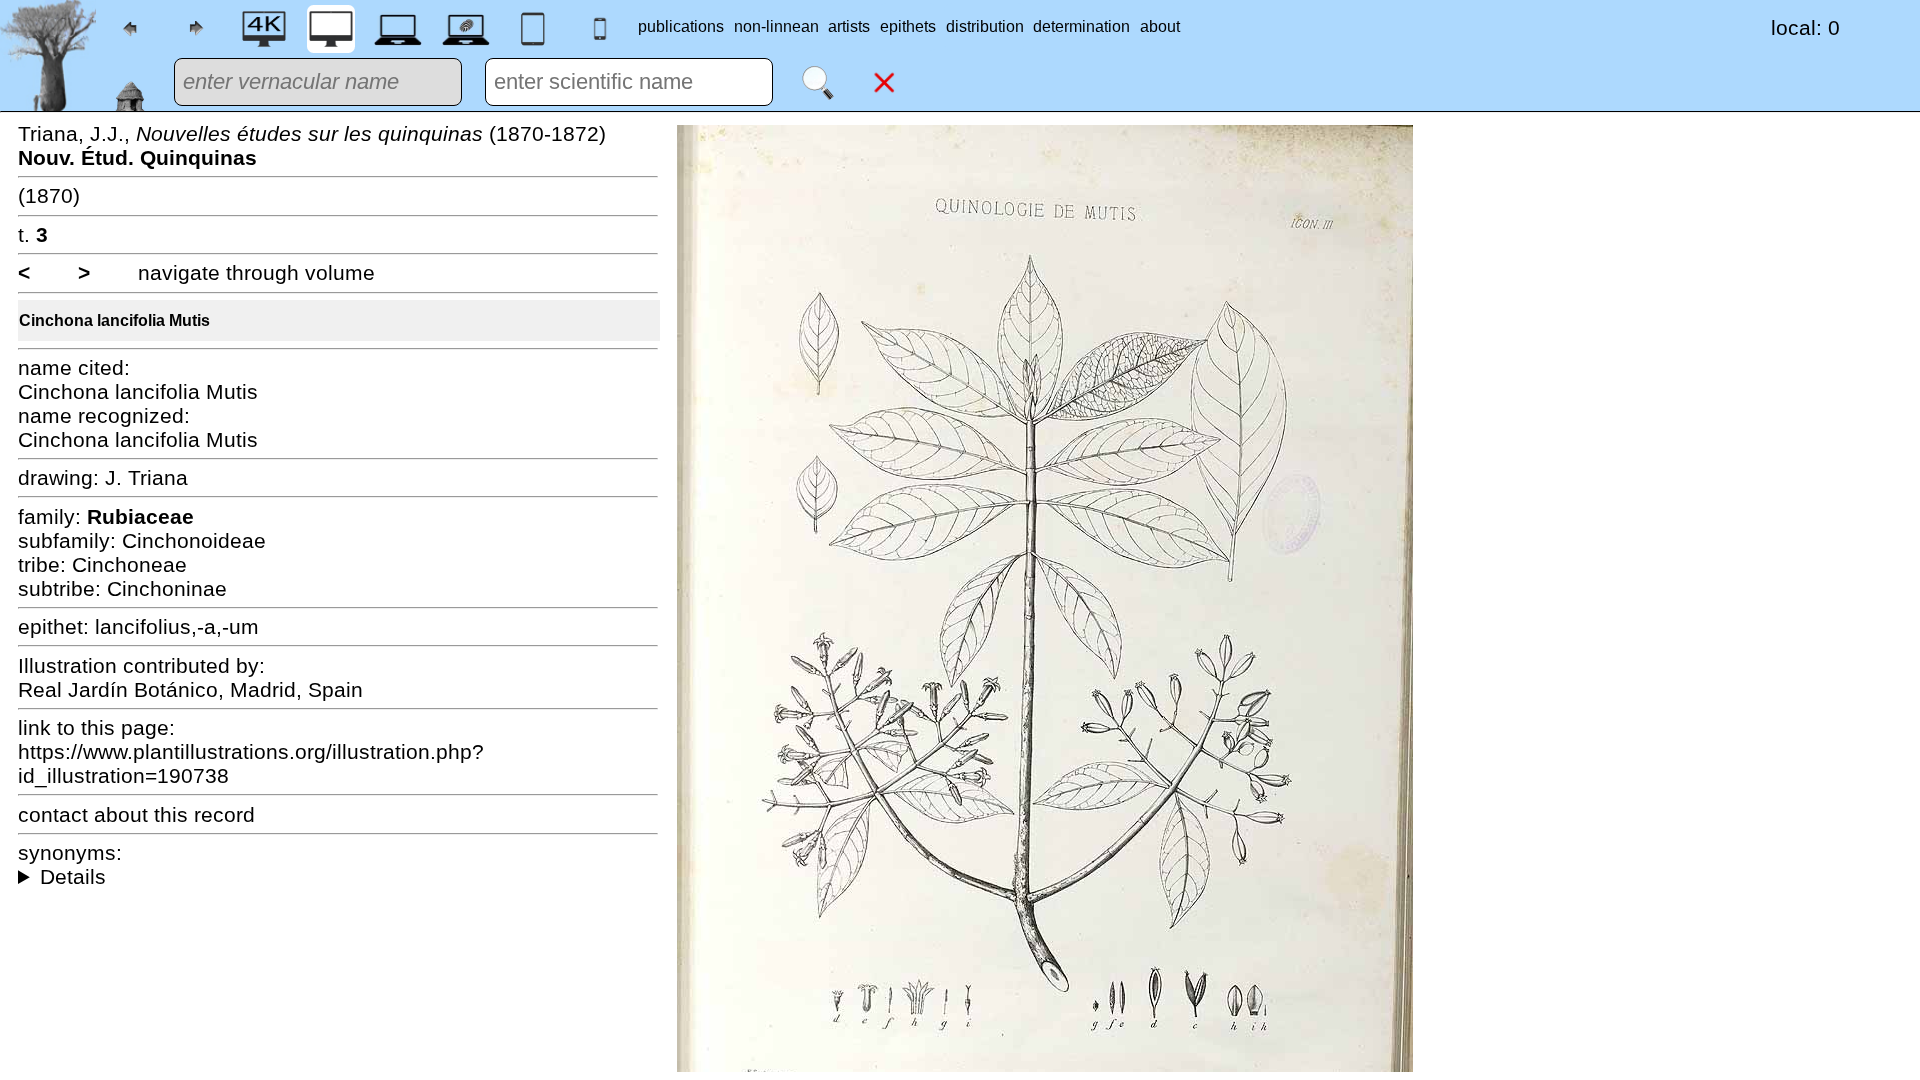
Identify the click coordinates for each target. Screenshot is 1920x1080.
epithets (908, 26)
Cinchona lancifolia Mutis (114, 320)
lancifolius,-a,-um (177, 626)
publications (681, 26)
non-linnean (776, 26)
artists (849, 26)
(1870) (49, 195)
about (1160, 26)
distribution (985, 26)
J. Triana (146, 477)
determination (1081, 26)
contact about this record (136, 814)
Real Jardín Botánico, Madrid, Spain (190, 689)
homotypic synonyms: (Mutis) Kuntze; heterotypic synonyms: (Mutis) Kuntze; (338, 877)
